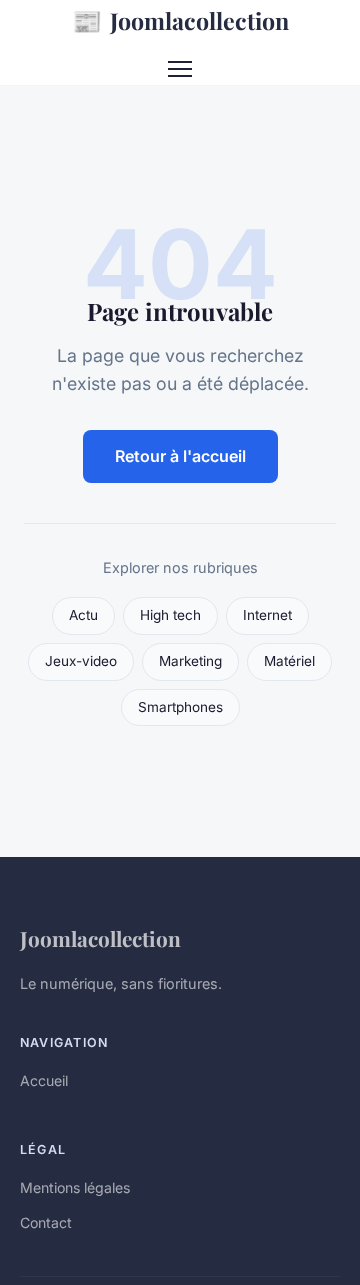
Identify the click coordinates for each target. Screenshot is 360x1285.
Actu (83, 615)
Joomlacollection (180, 20)
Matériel (289, 661)
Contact (46, 1222)
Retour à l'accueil (180, 456)
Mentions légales (75, 1187)
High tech (170, 615)
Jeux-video (81, 661)
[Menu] (180, 69)
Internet (267, 615)
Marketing (190, 661)
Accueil (44, 1080)
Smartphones (180, 707)
